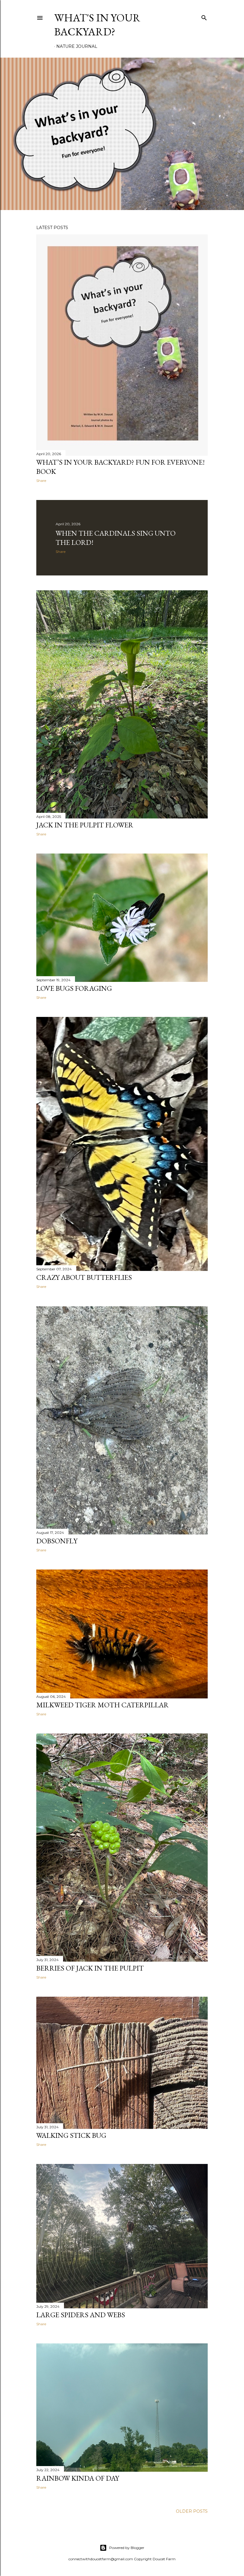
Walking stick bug (71, 2135)
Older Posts (192, 2511)
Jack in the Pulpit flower (85, 825)
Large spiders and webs (81, 2315)
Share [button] (41, 481)
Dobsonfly (57, 1541)
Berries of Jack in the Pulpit (90, 1968)
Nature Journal (77, 46)
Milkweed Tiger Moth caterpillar (103, 1705)
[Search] (204, 16)
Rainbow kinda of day (78, 2478)
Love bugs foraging (74, 988)
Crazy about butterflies (84, 1277)
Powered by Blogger (127, 2548)
